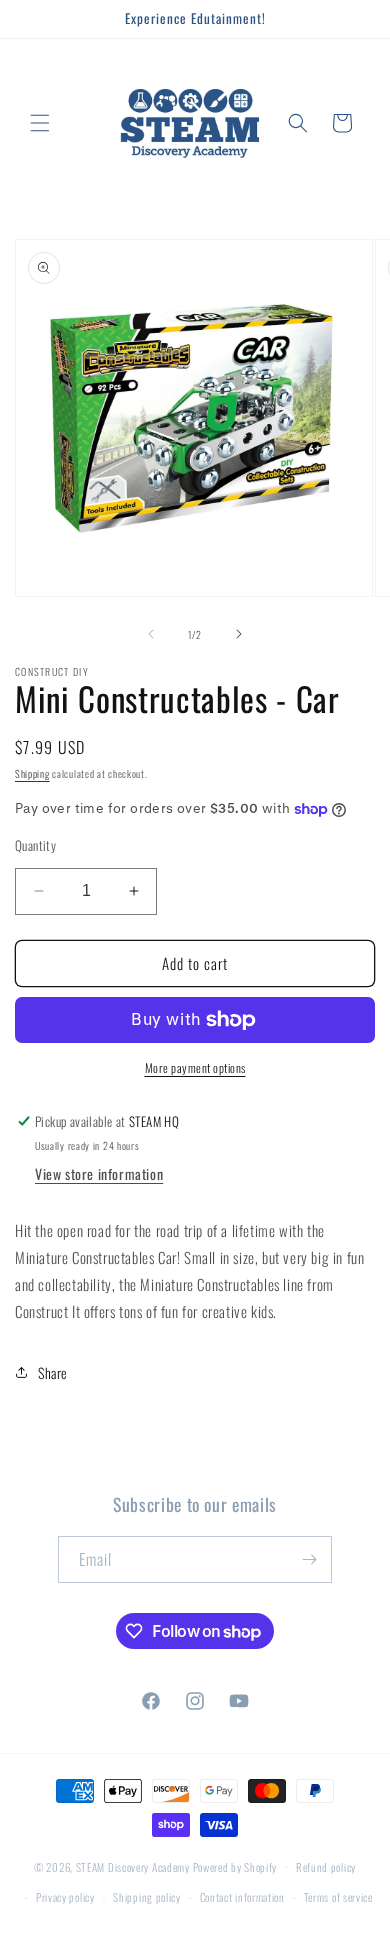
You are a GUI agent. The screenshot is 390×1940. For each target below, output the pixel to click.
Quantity (35, 845)
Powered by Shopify (235, 1866)
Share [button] (53, 1372)
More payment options (195, 1067)
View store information (99, 1173)
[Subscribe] (309, 1559)
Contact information (242, 1897)
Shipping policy (147, 1897)
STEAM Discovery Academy (133, 1866)
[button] (40, 123)
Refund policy (326, 1867)
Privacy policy (65, 1897)
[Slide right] (239, 634)
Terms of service (338, 1897)
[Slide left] (151, 634)
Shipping (32, 773)
